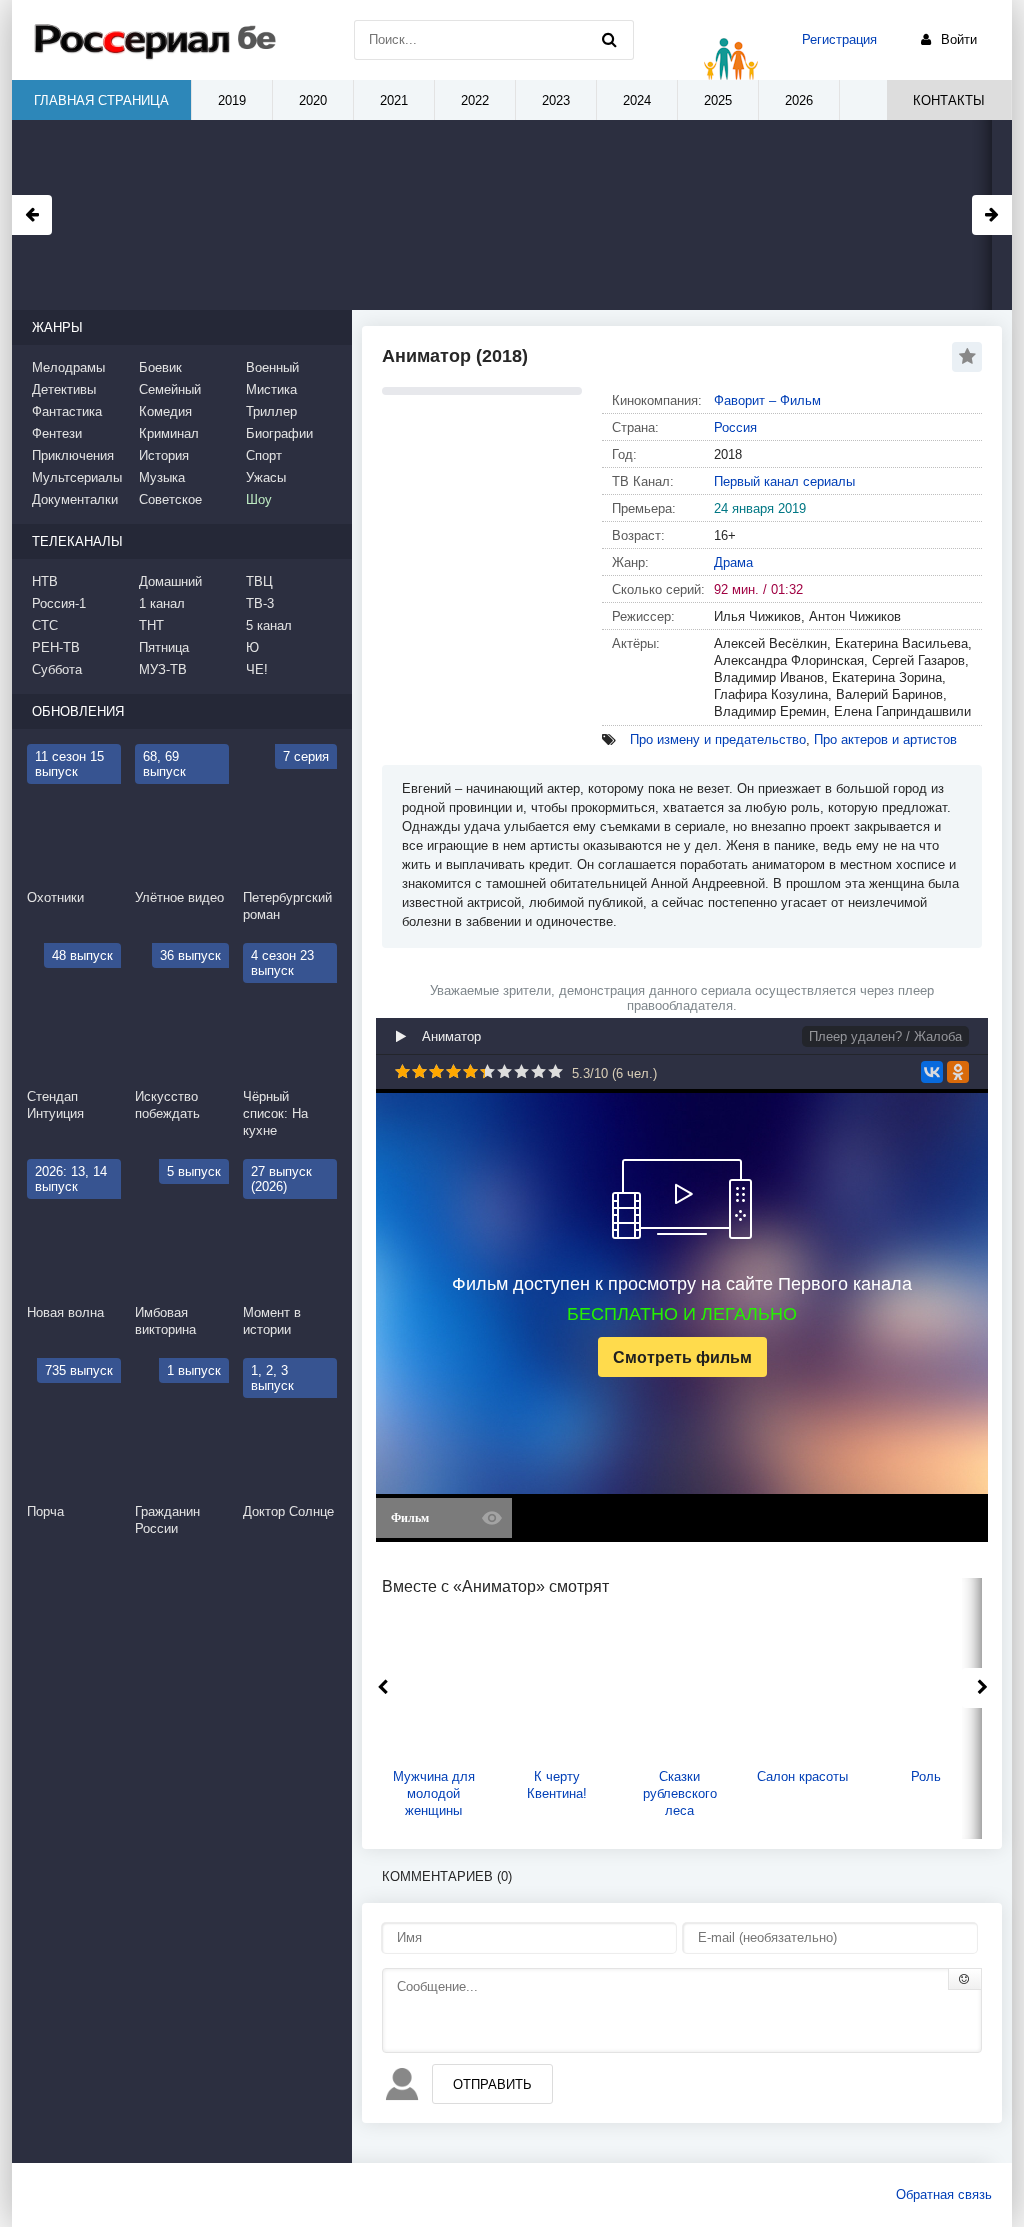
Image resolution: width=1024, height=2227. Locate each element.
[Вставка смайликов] (965, 1979)
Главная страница (101, 100)
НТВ (45, 581)
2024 (637, 100)
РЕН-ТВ (56, 647)
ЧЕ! (257, 669)
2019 (232, 100)
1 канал (162, 603)
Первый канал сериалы (784, 481)
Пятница (164, 647)
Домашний (170, 581)
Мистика (271, 389)
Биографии (279, 433)
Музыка (162, 477)
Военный (272, 367)
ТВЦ (259, 581)
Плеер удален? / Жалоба (885, 1036)
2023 (556, 100)
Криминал (169, 433)
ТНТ (151, 625)
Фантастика (67, 411)
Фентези (57, 433)
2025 (718, 100)
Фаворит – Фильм (767, 400)
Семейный (170, 389)
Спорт (264, 455)
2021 (394, 100)
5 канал (269, 625)
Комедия (165, 411)
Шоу (259, 499)
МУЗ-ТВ (163, 669)
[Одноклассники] (958, 1072)
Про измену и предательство (718, 739)
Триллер (271, 411)
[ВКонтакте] (932, 1072)
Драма (733, 562)
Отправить (492, 2084)
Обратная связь (944, 2194)
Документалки (75, 499)
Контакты (949, 100)
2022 (475, 100)
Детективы (64, 389)
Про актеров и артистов (885, 739)
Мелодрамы (68, 367)
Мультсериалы (77, 477)
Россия (735, 427)
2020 (313, 100)
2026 (799, 100)
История (164, 455)
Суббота (57, 669)
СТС (45, 625)
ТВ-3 (260, 603)
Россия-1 (59, 603)
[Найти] (609, 40)
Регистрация (839, 39)
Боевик (160, 367)
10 (555, 1071)
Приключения (73, 455)
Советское (170, 499)
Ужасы (266, 477)
